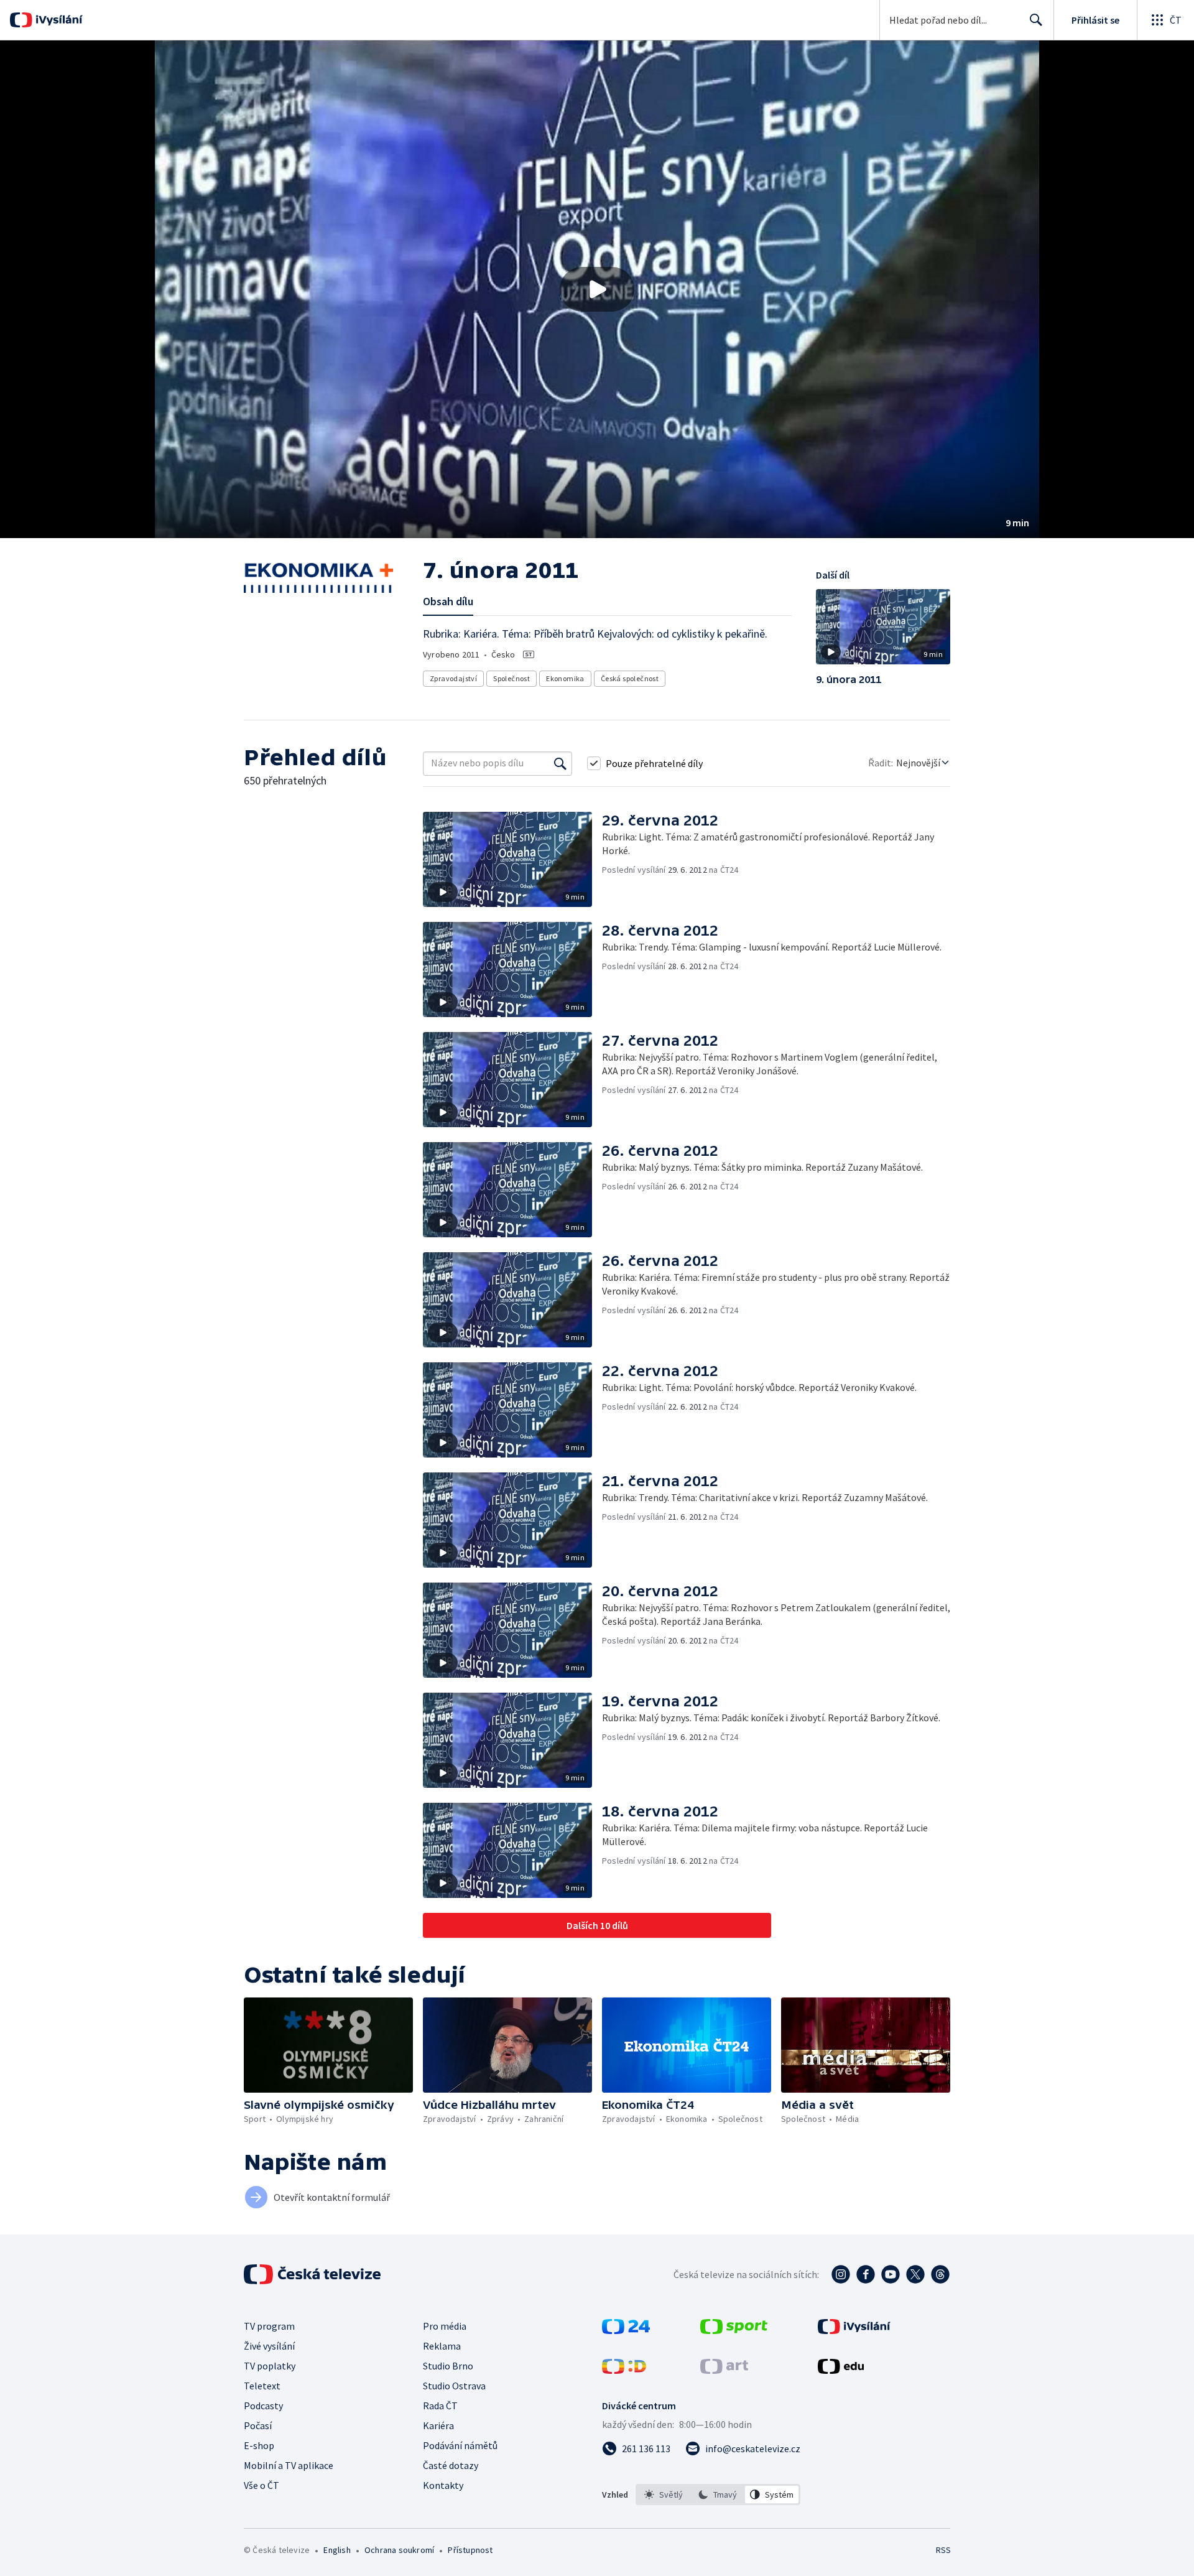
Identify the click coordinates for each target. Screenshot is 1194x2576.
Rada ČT (440, 2406)
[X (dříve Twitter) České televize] (915, 2274)
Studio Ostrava (454, 2386)
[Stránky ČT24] (626, 2330)
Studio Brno (448, 2366)
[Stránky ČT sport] (734, 2330)
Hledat (1036, 20)
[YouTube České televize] (891, 2274)
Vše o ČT (261, 2485)
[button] (597, 289)
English (337, 2550)
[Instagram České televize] (841, 2274)
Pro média (445, 2326)
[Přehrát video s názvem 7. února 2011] (597, 289)
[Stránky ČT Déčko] (624, 2370)
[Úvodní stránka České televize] (313, 2274)
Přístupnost (470, 2550)
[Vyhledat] (560, 763)
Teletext (262, 2386)
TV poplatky (270, 2366)
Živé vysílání (269, 2346)
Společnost (511, 678)
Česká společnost (630, 678)
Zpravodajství (453, 678)
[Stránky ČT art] (724, 2370)
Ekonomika (565, 678)
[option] (664, 2495)
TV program (269, 2326)
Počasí (258, 2425)
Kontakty (443, 2485)
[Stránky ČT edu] (841, 2370)
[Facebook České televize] (866, 2274)
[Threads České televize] (940, 2274)
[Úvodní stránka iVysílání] (58, 20)
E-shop (259, 2445)
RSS (943, 2550)
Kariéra (438, 2425)
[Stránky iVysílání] (854, 2330)
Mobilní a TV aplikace (289, 2465)
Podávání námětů (460, 2445)
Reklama (442, 2346)
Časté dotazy (451, 2465)
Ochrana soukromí (399, 2550)
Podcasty (263, 2406)
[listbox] (718, 2495)
